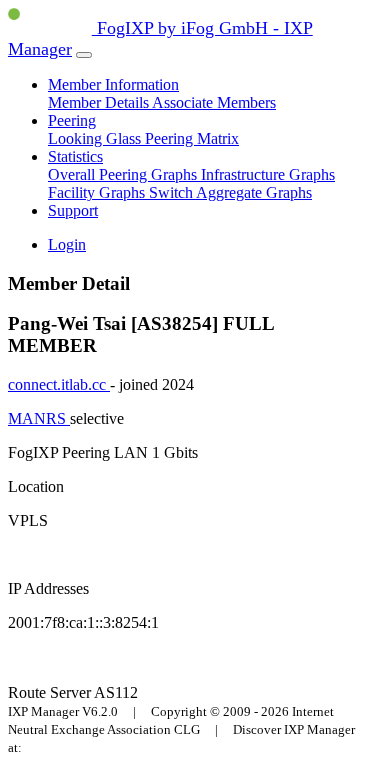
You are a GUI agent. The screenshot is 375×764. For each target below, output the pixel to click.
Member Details (100, 102)
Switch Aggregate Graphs (230, 192)
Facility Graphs (98, 192)
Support (73, 210)
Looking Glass (96, 138)
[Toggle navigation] (84, 55)
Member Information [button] (113, 84)
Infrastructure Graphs (268, 174)
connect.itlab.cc (59, 384)
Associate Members (214, 102)
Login (67, 244)
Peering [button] (72, 120)
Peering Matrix (192, 138)
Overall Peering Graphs (124, 174)
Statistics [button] (75, 156)
